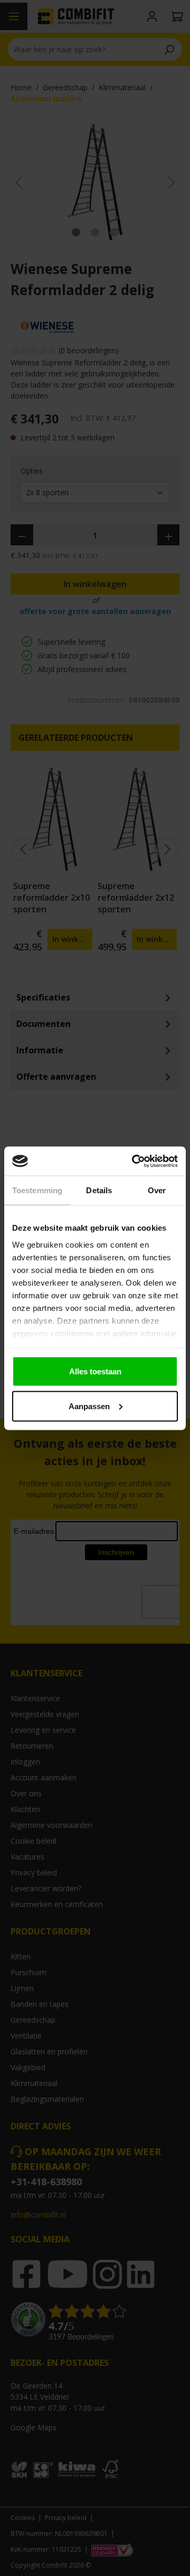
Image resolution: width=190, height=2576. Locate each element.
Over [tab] (157, 1190)
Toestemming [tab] (37, 1190)
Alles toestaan (95, 1371)
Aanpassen (89, 1406)
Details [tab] (99, 1190)
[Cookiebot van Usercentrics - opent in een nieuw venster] (134, 1161)
